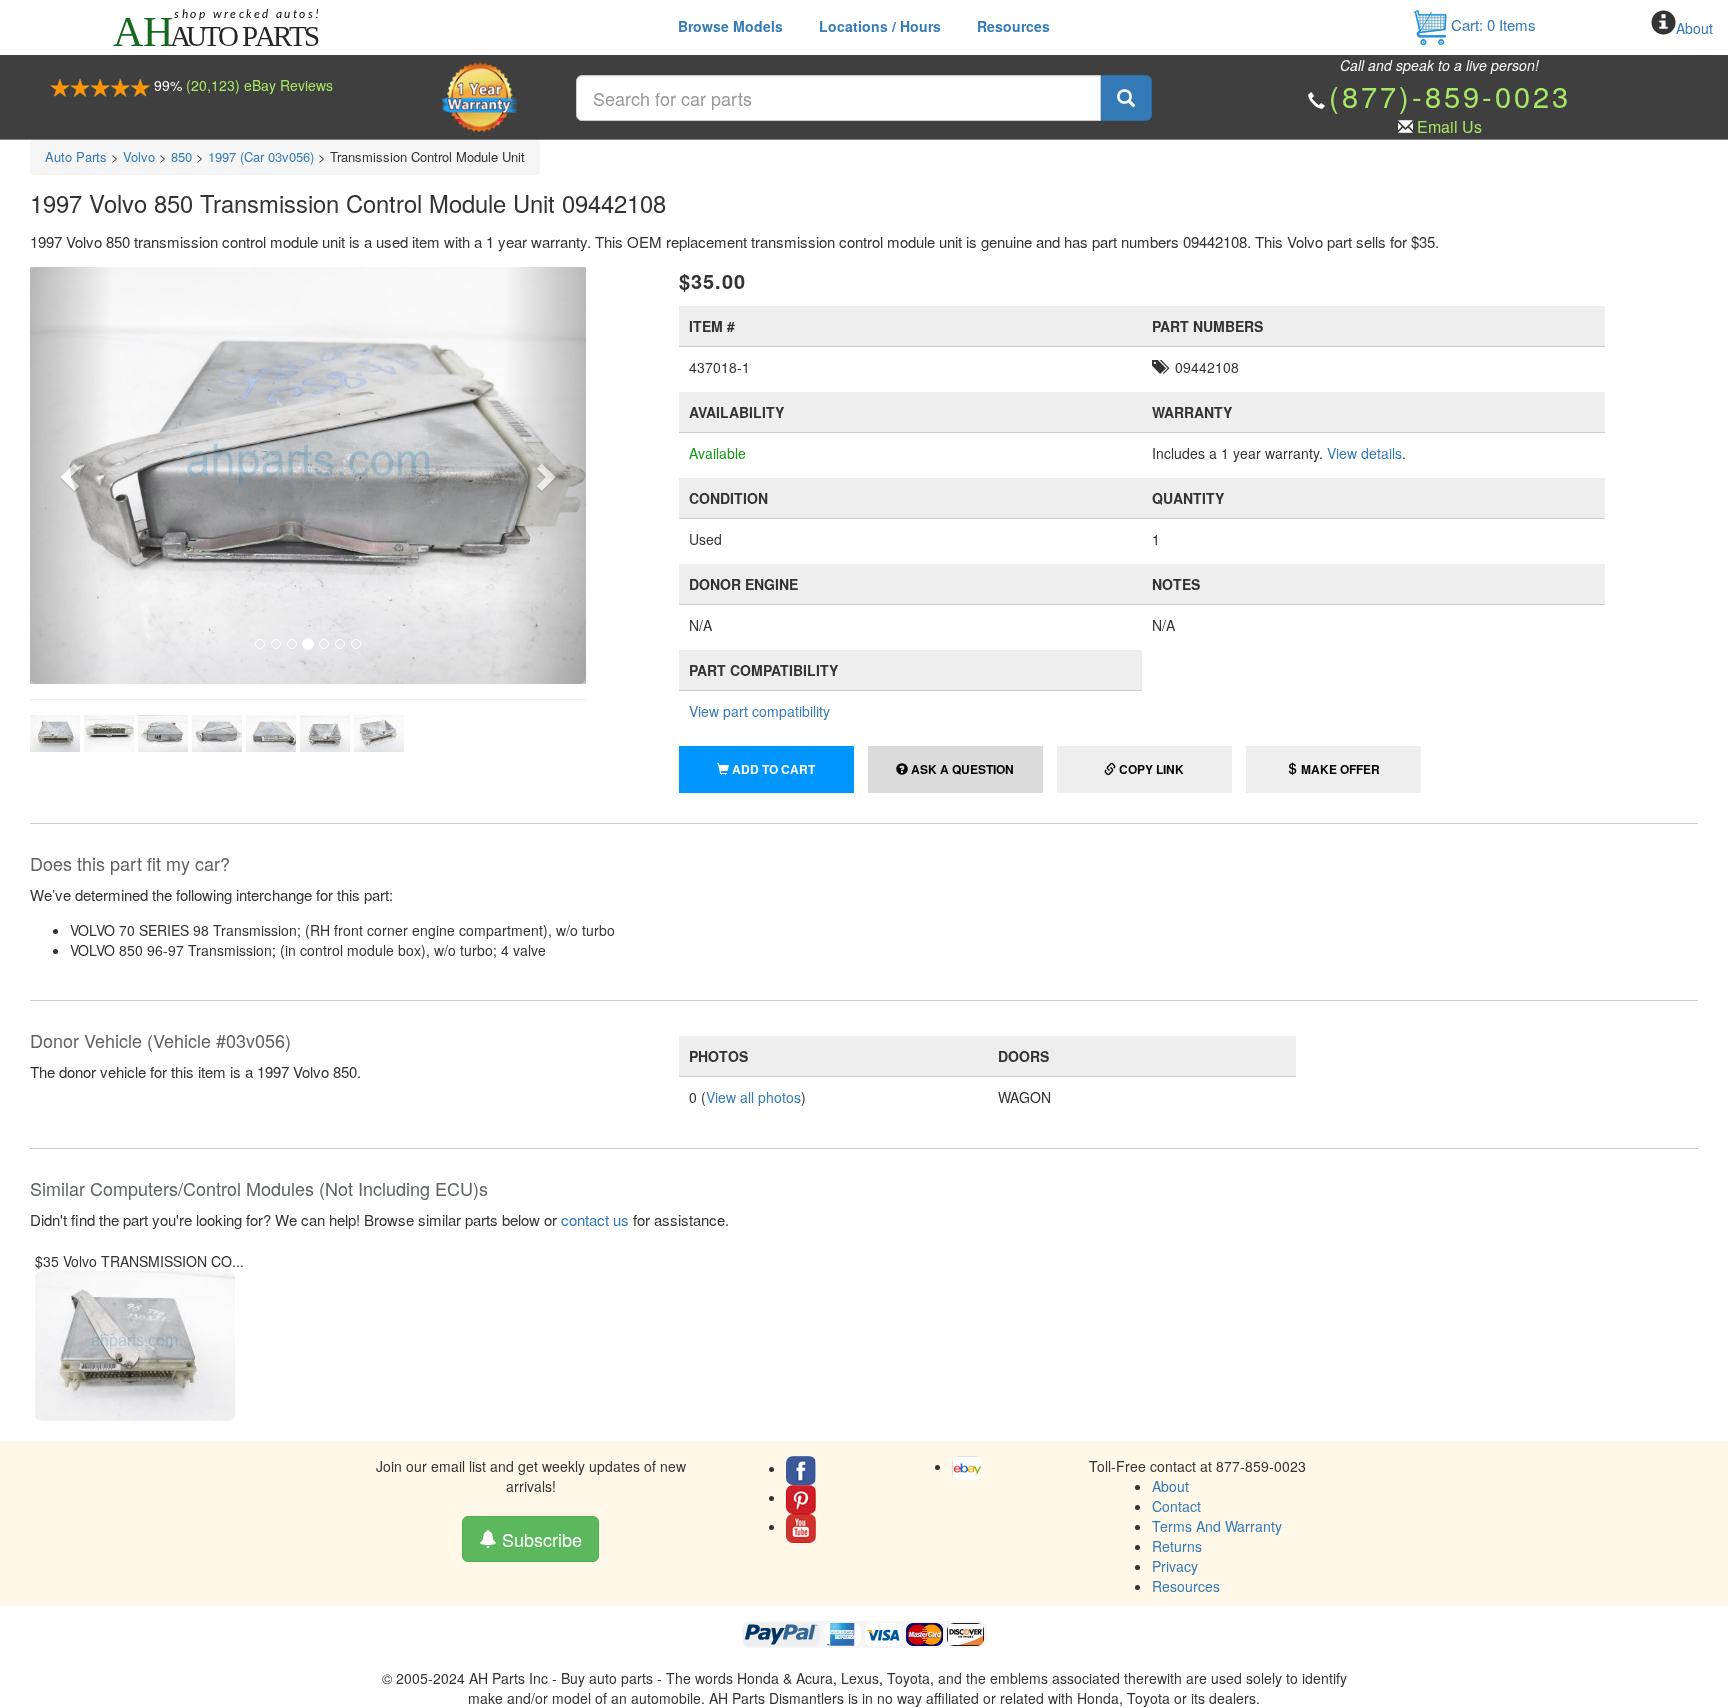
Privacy (1175, 1566)
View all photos (753, 1097)
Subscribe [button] (539, 1539)
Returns (1177, 1546)
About (1694, 28)
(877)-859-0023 (1450, 95)
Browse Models (730, 26)
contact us (595, 1219)
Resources (1013, 26)
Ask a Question (961, 769)
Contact (1176, 1506)
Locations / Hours (880, 26)
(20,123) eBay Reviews (259, 85)
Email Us (1449, 126)
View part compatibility (759, 711)
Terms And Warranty (1217, 1526)
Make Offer (1339, 769)
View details (1364, 453)
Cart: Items (1491, 24)
